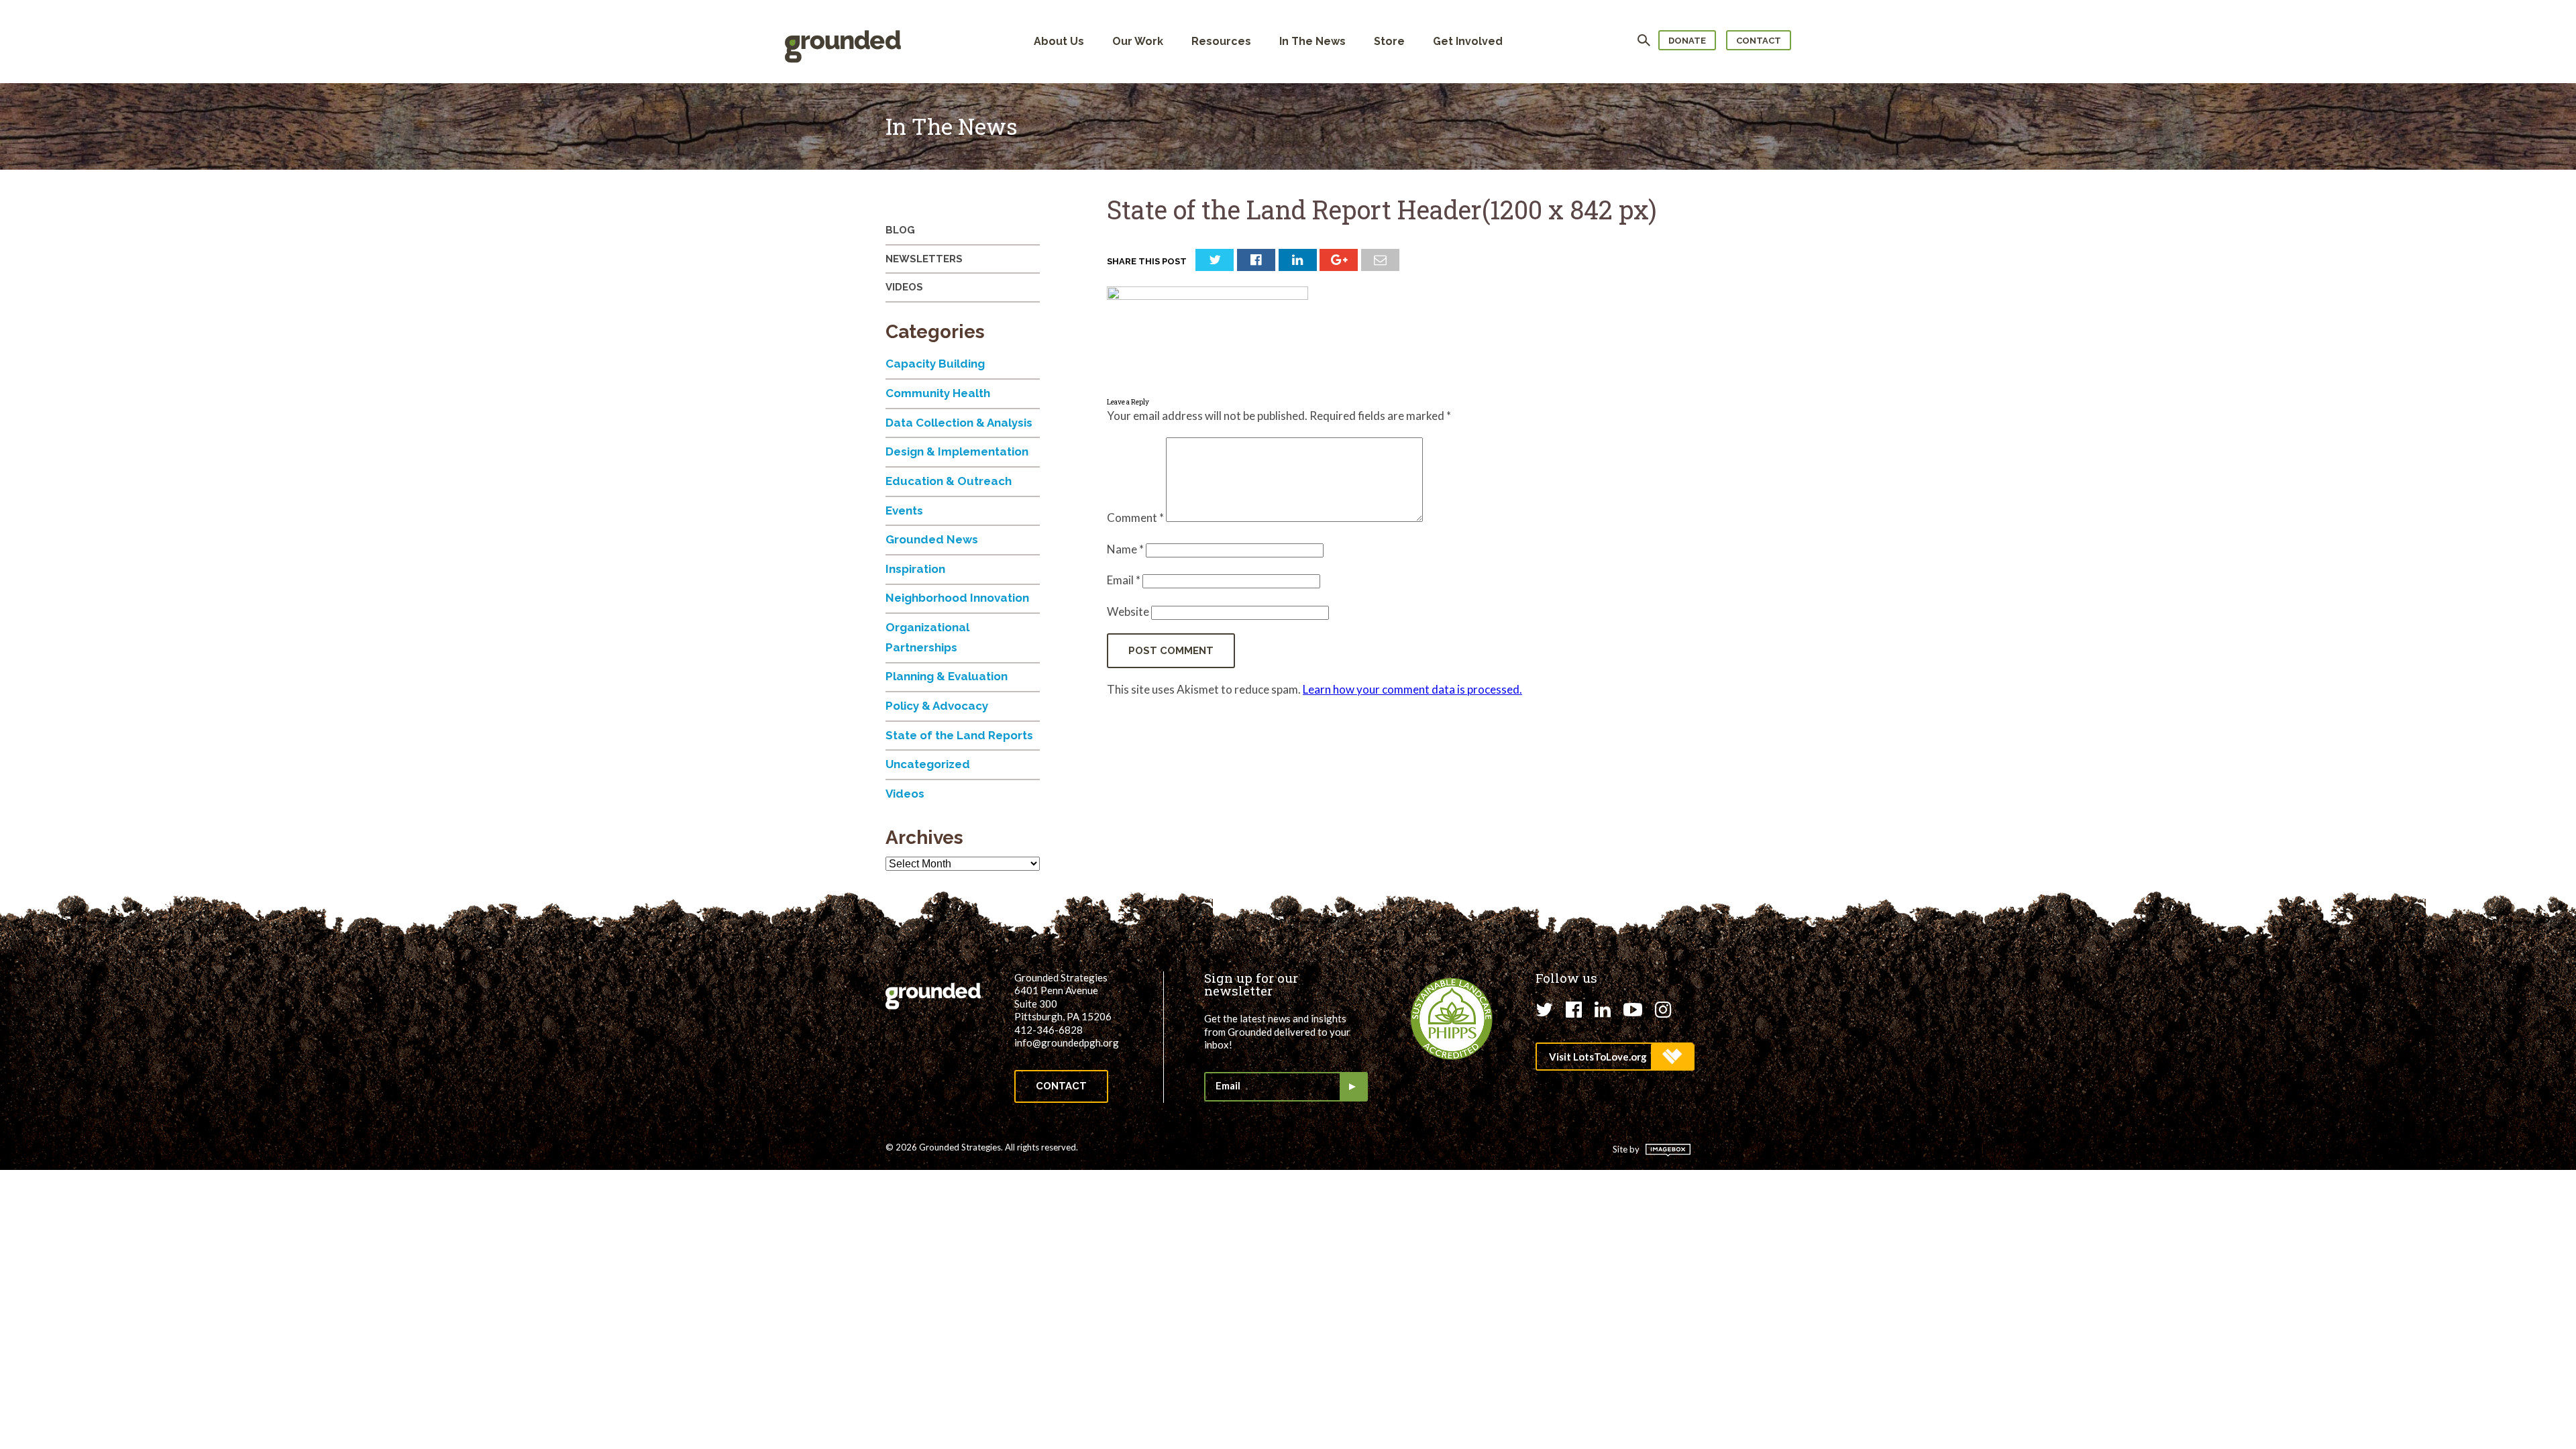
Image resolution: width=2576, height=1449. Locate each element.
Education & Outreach (949, 481)
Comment (1135, 518)
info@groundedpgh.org (1067, 1042)
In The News (1312, 41)
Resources (1221, 41)
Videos (904, 287)
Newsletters (924, 259)
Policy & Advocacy (937, 706)
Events (904, 511)
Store (1389, 41)
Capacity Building (935, 364)
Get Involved (1468, 41)
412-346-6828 (1049, 1030)
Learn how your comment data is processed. (1412, 689)
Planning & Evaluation (947, 676)
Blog (900, 230)
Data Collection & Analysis (959, 423)
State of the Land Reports (959, 735)
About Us (1059, 41)
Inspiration (915, 569)
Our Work (1138, 41)
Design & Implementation (957, 451)
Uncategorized (928, 764)
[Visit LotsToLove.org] (1614, 1057)
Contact (1759, 41)
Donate (1687, 41)
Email (1124, 580)
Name (1125, 549)
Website (1128, 611)
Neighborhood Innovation (957, 598)
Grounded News (932, 539)
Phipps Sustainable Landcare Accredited (1452, 1019)
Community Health (938, 393)
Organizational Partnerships (927, 637)
